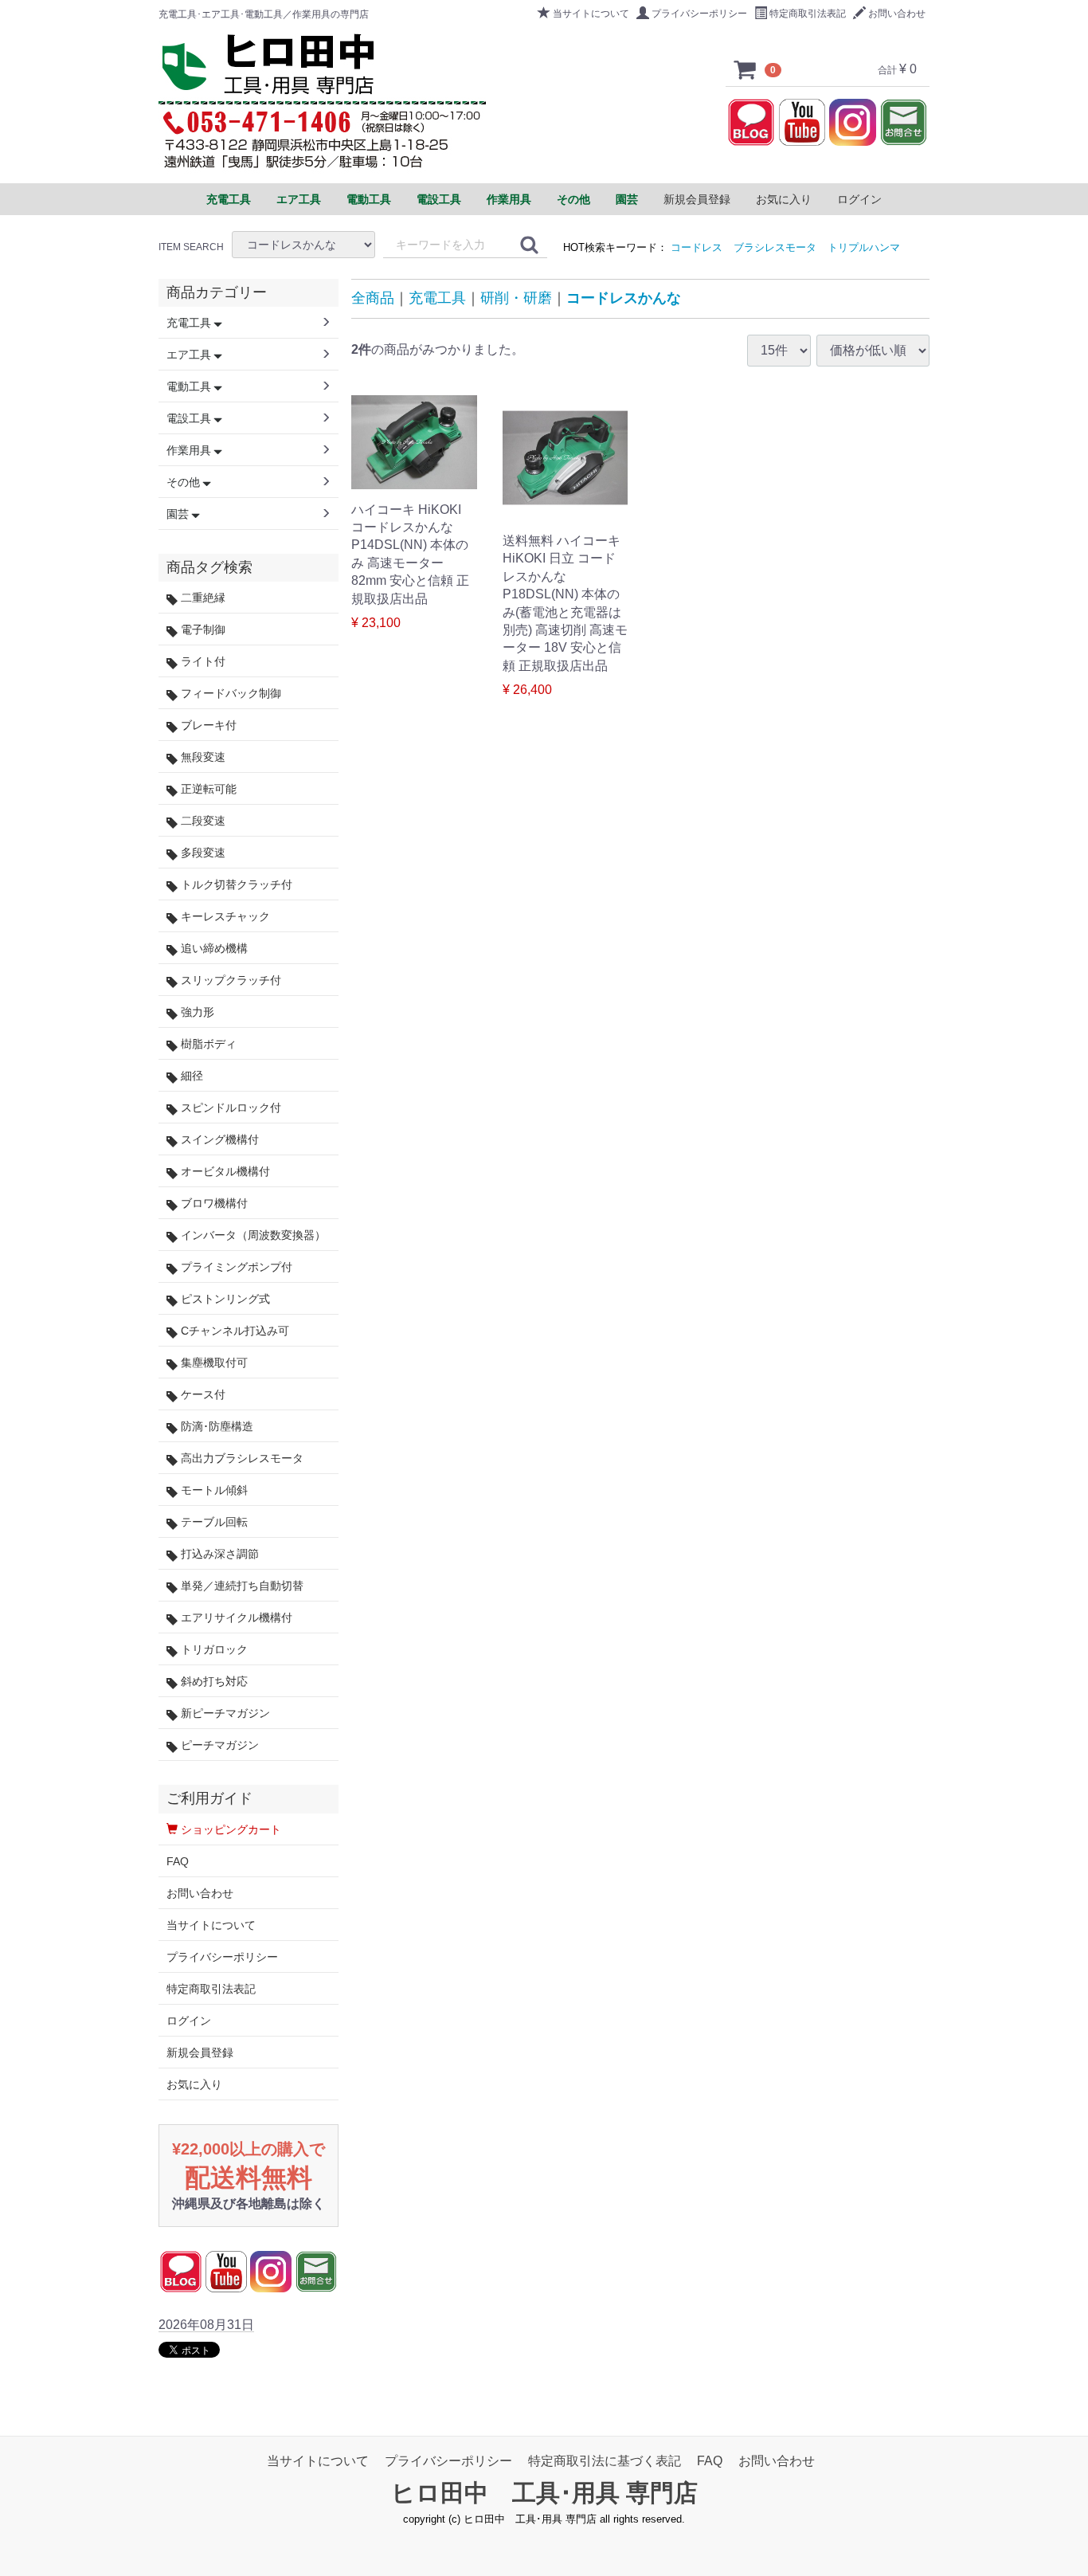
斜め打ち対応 (213, 1681)
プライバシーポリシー (699, 14)
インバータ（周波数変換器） (252, 1235)
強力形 (196, 1012)
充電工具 (437, 298)
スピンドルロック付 (229, 1108)
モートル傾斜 (213, 1490)
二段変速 (202, 821)
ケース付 (202, 1394)
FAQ (178, 1861)
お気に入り (784, 199)
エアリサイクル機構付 (235, 1617)
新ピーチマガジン (224, 1713)
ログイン (859, 199)
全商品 (373, 298)
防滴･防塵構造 (215, 1426)
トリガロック (213, 1649)
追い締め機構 (213, 948)
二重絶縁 (202, 598)
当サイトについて (591, 14)
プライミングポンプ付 (235, 1267)
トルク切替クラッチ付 (235, 884)
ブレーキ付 (207, 725)
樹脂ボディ (207, 1044)
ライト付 (202, 661)
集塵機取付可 (213, 1362)
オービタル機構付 (224, 1171)
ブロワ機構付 (213, 1203)
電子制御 (202, 629)
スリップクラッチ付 (229, 980)
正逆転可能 (207, 789)
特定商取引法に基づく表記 (605, 2461)
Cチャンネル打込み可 (233, 1331)
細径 (190, 1076)
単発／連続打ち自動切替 (241, 1586)
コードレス (697, 247)
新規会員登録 (697, 199)
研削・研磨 (516, 298)
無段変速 (202, 757)
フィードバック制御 (229, 693)
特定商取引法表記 (808, 14)
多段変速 (202, 853)
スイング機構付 (218, 1139)
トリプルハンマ (864, 247)
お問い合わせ (897, 14)
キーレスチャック (224, 916)
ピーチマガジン (218, 1745)
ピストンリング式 (224, 1299)
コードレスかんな (624, 298)
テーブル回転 (213, 1522)
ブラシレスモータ (775, 247)
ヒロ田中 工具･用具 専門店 (544, 2493)
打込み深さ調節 (218, 1554)
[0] (746, 69)
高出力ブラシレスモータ (241, 1458)
